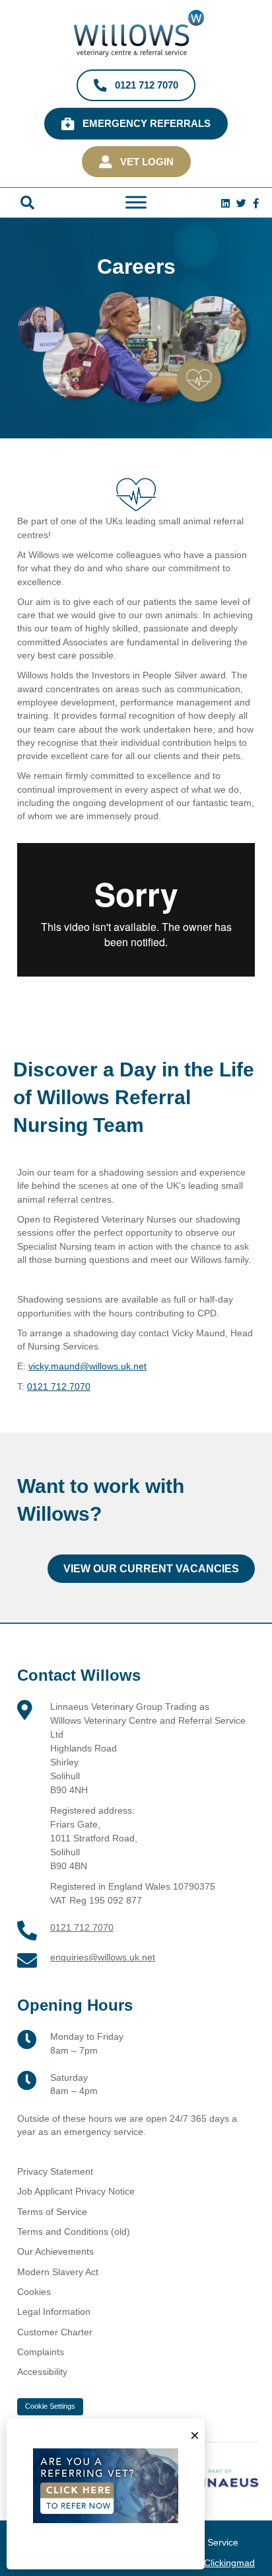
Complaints (41, 2352)
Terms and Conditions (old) (74, 2232)
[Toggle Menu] (136, 203)
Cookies (34, 2292)
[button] (27, 203)
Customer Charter (55, 2332)
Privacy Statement (55, 2171)
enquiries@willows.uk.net (103, 1957)
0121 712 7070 (59, 1387)
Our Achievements (55, 2251)
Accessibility (42, 2372)
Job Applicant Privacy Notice (76, 2191)
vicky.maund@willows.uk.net (87, 1366)
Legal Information (54, 2312)
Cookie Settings (50, 2406)
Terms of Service (52, 2212)
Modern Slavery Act (58, 2272)
